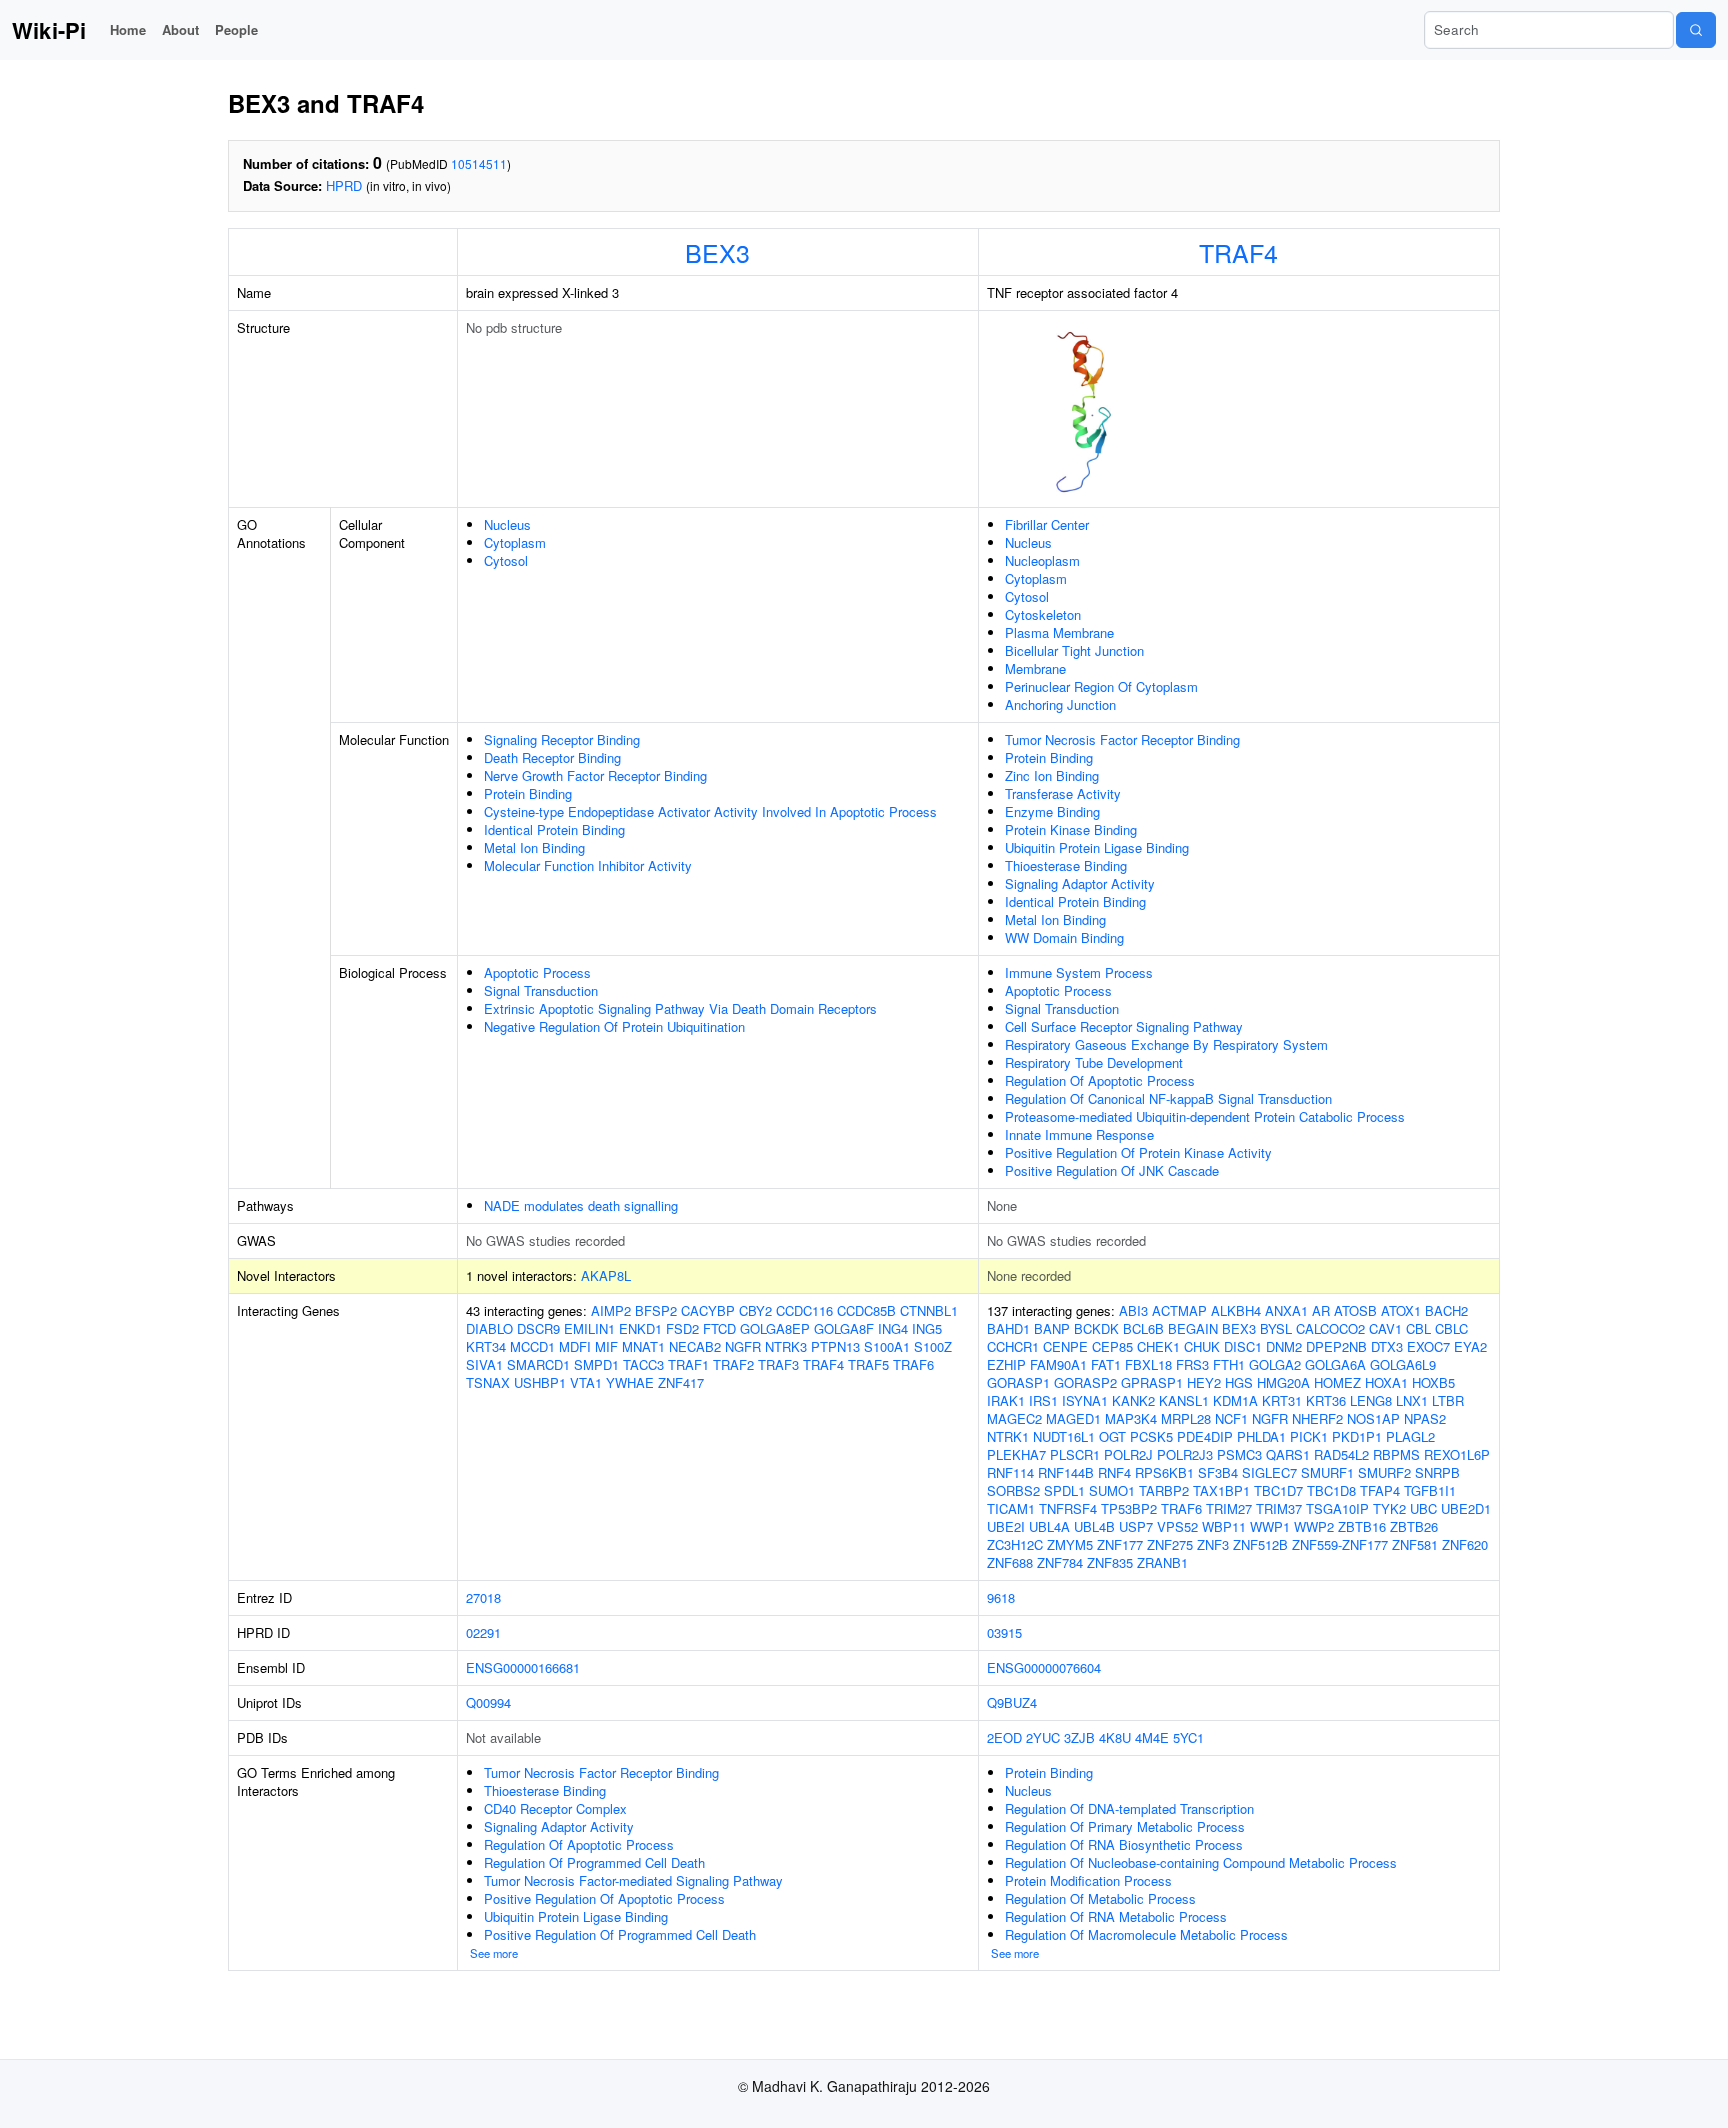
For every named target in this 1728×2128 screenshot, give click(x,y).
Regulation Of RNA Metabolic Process (1116, 1916)
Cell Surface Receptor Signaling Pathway (1124, 1026)
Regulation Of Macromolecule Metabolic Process (1146, 1934)
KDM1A (1235, 1400)
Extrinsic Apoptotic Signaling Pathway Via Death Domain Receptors (680, 1008)
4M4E (1152, 1737)
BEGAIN (1193, 1328)
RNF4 (1114, 1472)
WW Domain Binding (1064, 937)
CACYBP (708, 1310)
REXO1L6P (1457, 1454)
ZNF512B (1260, 1544)
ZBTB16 (1362, 1526)
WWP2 (1314, 1526)
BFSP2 (656, 1310)
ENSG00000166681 (523, 1667)
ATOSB (1355, 1310)
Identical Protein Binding (554, 829)
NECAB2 (695, 1346)
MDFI (575, 1346)
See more (494, 1953)
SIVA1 (484, 1364)
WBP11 (1224, 1526)
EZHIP (1006, 1364)
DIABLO (489, 1328)
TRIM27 (1229, 1508)
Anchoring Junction (1060, 704)
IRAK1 (1006, 1400)
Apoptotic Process (537, 972)
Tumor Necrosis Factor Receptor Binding (1122, 739)
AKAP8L (606, 1275)
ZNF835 (1110, 1562)
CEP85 (1112, 1346)
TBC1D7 (1278, 1490)
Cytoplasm (515, 542)
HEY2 (1204, 1382)
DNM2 (1284, 1346)
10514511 (479, 163)
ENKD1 (640, 1328)
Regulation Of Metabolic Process (1100, 1898)
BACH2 (1446, 1310)
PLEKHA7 (1016, 1454)
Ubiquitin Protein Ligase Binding (1097, 847)
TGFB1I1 (1430, 1490)
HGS (1239, 1382)
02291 (483, 1632)
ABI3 (1133, 1310)
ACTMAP (1179, 1310)
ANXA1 (1286, 1310)
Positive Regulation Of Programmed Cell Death (620, 1934)
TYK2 (1389, 1508)
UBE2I (1006, 1526)
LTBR (1448, 1400)
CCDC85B (866, 1310)
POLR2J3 (1185, 1454)
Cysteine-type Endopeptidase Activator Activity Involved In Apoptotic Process (710, 811)
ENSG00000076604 (1044, 1667)
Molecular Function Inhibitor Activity (588, 865)
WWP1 (1270, 1526)
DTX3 (1387, 1346)
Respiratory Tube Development (1094, 1062)
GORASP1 (1018, 1382)
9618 (1001, 1597)
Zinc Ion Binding (1052, 775)
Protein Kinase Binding (1071, 829)
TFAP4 (1380, 1490)
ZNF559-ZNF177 (1340, 1544)
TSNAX (488, 1382)
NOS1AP (1373, 1418)
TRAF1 (688, 1364)
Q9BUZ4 (1012, 1702)
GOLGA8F (844, 1328)
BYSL (1276, 1328)
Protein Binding (528, 793)
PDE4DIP (1205, 1436)
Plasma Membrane (1059, 632)
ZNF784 (1060, 1562)
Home (128, 29)
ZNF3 (1213, 1544)
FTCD (719, 1328)
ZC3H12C (1015, 1544)
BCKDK (1096, 1328)
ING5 (927, 1328)
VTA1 (586, 1382)
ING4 (893, 1328)
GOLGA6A (1335, 1364)
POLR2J (1128, 1454)
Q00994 (488, 1702)
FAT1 (1106, 1364)
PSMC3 (1239, 1454)
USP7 (1136, 1526)
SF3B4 (1218, 1472)
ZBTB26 (1414, 1526)
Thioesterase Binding (1066, 865)
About (180, 29)
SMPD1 (596, 1364)
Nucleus (507, 524)
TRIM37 (1279, 1508)
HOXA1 (1386, 1382)
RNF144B (1066, 1472)
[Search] (1696, 30)
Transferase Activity (1063, 793)
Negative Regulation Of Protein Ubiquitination (614, 1026)
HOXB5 (1433, 1382)
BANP (1052, 1328)
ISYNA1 (1085, 1400)
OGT (1112, 1436)
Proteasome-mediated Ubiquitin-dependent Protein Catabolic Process (1205, 1116)
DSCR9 (538, 1328)
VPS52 (1177, 1526)
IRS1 (1043, 1400)
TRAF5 (868, 1364)
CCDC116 (804, 1310)
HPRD (344, 185)
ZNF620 (1465, 1544)
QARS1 (1288, 1454)
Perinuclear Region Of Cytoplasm (1101, 686)
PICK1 (1309, 1436)
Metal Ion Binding (534, 847)
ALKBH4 (1236, 1310)
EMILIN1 (589, 1328)
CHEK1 (1158, 1346)
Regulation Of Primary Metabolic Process (1125, 1826)
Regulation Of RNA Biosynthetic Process (1124, 1844)
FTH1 (1229, 1364)
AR (1321, 1310)
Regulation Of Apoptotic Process (1100, 1080)
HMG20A (1283, 1382)
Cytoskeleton (1043, 614)
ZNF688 (1010, 1562)
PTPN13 (835, 1346)
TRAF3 (778, 1364)
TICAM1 (1011, 1508)
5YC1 (1188, 1737)
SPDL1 (1064, 1490)
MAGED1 (1073, 1418)
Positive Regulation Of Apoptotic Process (604, 1898)
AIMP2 (611, 1310)
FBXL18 (1148, 1364)
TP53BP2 (1129, 1508)
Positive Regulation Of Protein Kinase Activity (1138, 1152)
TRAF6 (913, 1364)
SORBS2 (1013, 1490)
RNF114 (1010, 1472)
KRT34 (486, 1346)
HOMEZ (1337, 1382)
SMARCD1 (538, 1364)
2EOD (1004, 1737)
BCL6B (1143, 1328)
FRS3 (1192, 1364)
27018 (483, 1597)
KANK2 (1133, 1400)
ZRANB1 (1162, 1562)
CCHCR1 (1013, 1346)
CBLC (1451, 1328)
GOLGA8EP (775, 1328)
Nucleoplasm (1042, 560)
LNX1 (1412, 1400)
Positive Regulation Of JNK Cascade (1112, 1170)
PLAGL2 (1410, 1436)
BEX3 (717, 252)
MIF (606, 1346)
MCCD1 (532, 1346)
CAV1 (1385, 1328)
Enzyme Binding (1052, 811)
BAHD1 (1008, 1328)
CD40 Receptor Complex (555, 1808)
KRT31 (1282, 1400)
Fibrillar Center (1047, 524)
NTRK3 (786, 1346)
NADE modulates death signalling (581, 1205)
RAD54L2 (1341, 1454)
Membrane (1035, 668)
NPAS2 (1425, 1418)
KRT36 (1326, 1400)
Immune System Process (1079, 972)
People (236, 29)
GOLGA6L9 (1403, 1364)
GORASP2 (1085, 1382)
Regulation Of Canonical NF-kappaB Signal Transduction (1168, 1098)
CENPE (1065, 1346)
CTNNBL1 (929, 1310)
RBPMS (1396, 1454)
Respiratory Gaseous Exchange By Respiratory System (1166, 1044)
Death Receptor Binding (552, 757)
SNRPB (1437, 1472)
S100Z (933, 1346)
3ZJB (1079, 1737)
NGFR (743, 1346)
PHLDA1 (1261, 1436)
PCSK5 (1151, 1436)
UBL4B (1094, 1526)
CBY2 (755, 1310)
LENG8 (1371, 1400)
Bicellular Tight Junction (1074, 650)
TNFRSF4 (1068, 1508)
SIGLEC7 (1269, 1472)
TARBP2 (1164, 1490)
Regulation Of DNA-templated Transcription (1129, 1808)
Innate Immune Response (1079, 1134)
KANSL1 (1184, 1400)
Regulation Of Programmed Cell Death (594, 1862)
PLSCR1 (1075, 1454)
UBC (1423, 1508)
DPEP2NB (1336, 1346)
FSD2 (682, 1328)
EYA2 (1470, 1346)
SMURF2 (1384, 1472)
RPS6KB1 (1164, 1472)
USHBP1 (540, 1382)
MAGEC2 (1014, 1418)
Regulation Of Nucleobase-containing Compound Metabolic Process (1201, 1862)
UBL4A (1049, 1526)
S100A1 (887, 1346)
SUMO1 (1112, 1490)
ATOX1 (1401, 1310)
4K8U (1115, 1737)
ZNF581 (1415, 1544)
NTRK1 (1008, 1436)
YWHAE (630, 1382)
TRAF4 (1238, 252)
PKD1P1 (1357, 1436)
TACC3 (643, 1364)
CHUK (1202, 1346)
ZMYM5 (1070, 1544)
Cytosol (506, 560)
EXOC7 (1428, 1346)
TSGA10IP (1337, 1508)
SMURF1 (1327, 1472)
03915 (1004, 1632)
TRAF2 (733, 1364)
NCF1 (1231, 1418)
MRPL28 (1186, 1418)
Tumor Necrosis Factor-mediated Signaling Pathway (633, 1880)
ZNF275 (1170, 1544)
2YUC (1043, 1737)
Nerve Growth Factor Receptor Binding (595, 775)
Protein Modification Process (1088, 1880)
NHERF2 (1317, 1418)
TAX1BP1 (1221, 1490)
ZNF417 (681, 1382)
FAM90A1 (1058, 1364)
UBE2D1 (1466, 1508)
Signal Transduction (541, 990)
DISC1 (1243, 1346)
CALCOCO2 (1330, 1328)
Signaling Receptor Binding (562, 739)
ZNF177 (1120, 1544)
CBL (1418, 1328)
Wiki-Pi (49, 30)
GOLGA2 (1275, 1364)
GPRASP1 (1152, 1382)
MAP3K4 (1131, 1418)
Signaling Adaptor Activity (1080, 883)
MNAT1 (643, 1346)
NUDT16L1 (1064, 1436)
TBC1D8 (1331, 1490)
